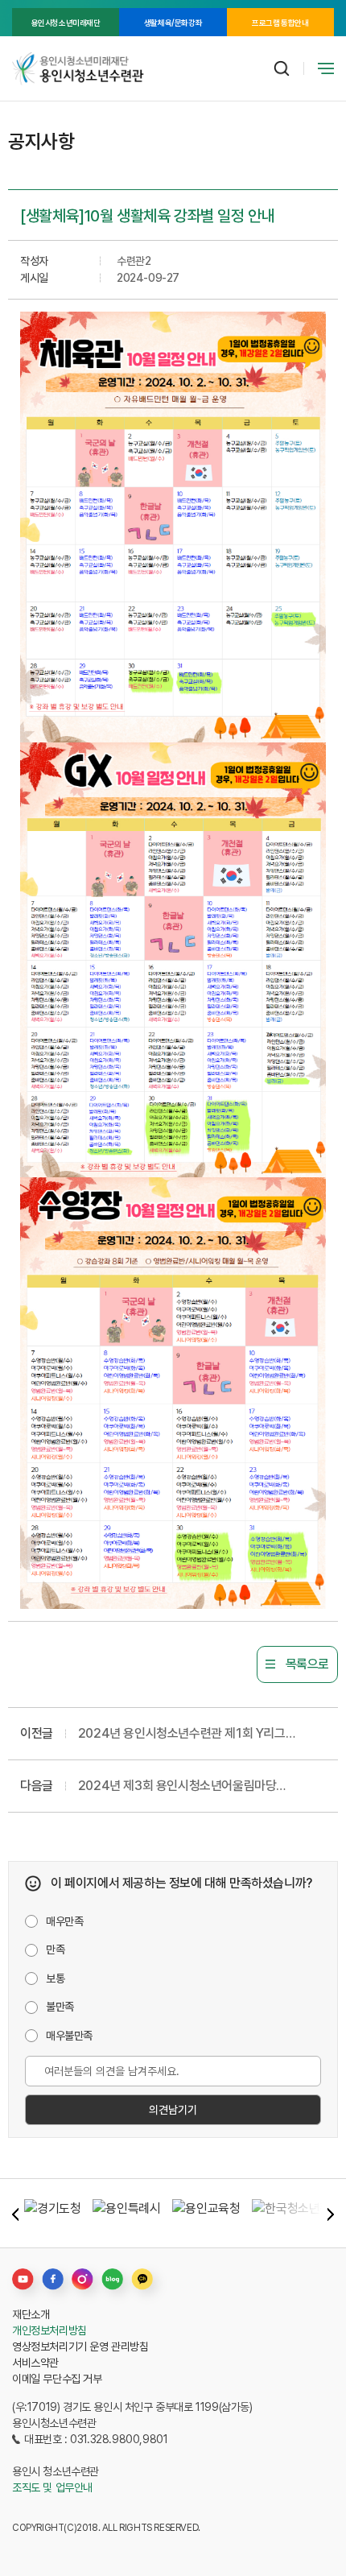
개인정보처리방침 (49, 2330)
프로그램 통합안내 (280, 23)
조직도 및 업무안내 (52, 2487)
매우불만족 (69, 2036)
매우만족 (64, 1921)
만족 (55, 1950)
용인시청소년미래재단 (66, 23)
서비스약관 (35, 2363)
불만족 (60, 2007)
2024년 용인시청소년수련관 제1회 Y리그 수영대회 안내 (182, 1735)
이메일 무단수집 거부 (57, 2379)
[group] (52, 2213)
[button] (15, 2214)
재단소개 (31, 2314)
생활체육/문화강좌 (173, 23)
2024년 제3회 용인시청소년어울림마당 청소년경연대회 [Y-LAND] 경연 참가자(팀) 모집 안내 (197, 1787)
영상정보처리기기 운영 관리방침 (80, 2347)
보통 (55, 1979)
